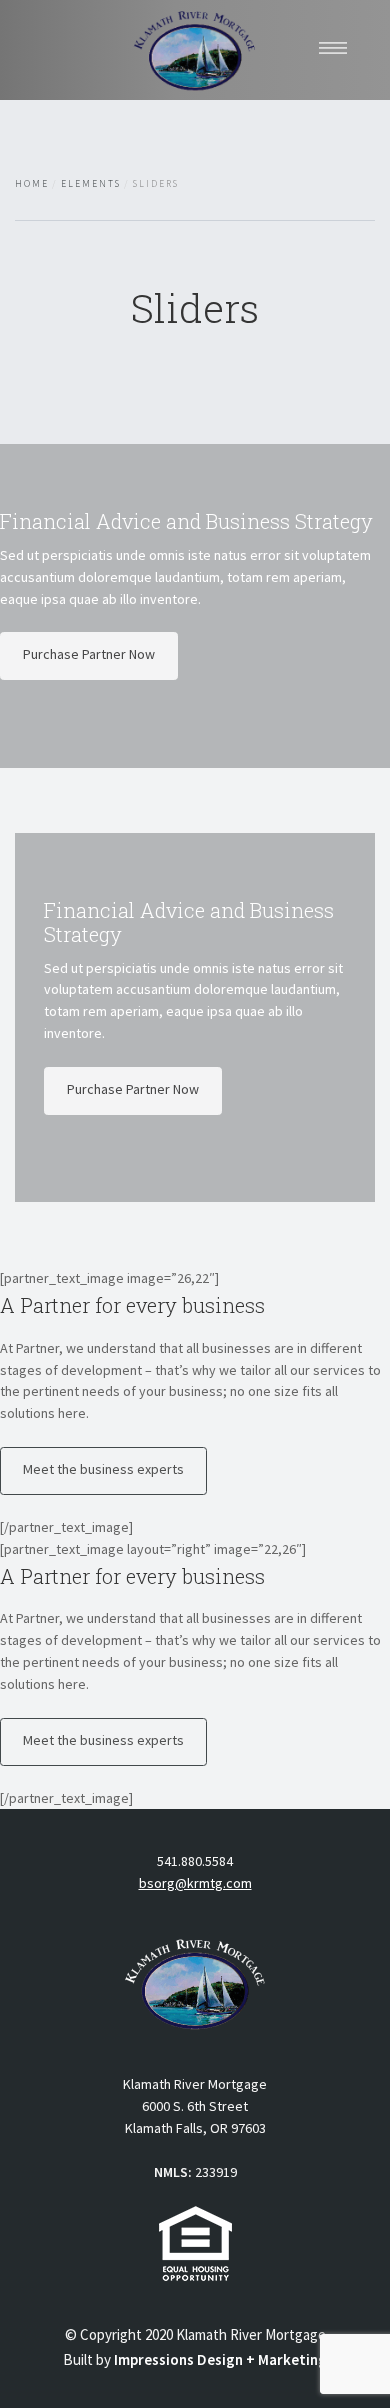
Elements (90, 184)
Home (32, 184)
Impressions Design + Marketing (220, 2359)
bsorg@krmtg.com (195, 1883)
